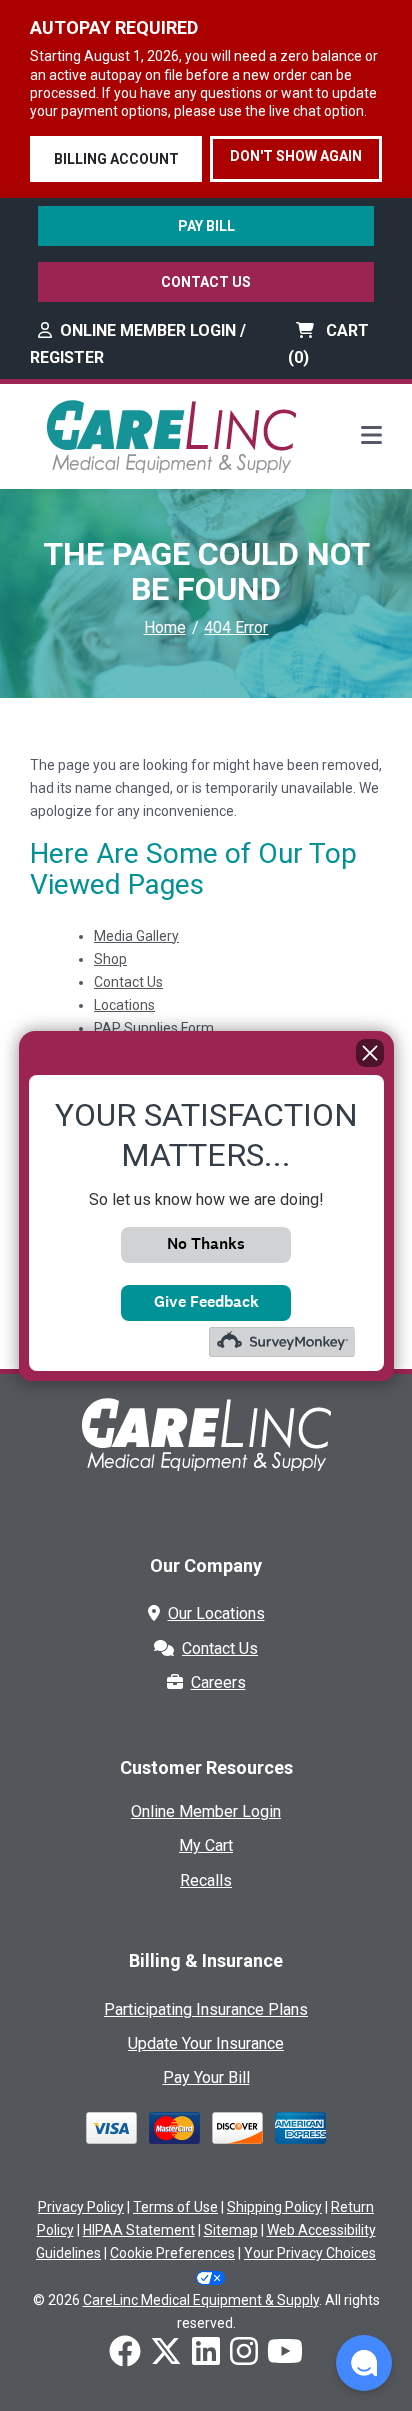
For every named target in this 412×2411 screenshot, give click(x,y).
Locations (124, 1005)
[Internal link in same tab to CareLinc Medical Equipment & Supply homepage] (171, 435)
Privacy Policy (81, 2207)
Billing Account (116, 159)
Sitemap (231, 2230)
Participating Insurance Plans (206, 2009)
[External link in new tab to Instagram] (244, 2353)
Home (165, 627)
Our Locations (216, 1613)
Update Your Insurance (206, 2043)
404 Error (236, 627)
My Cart (206, 1845)
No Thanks (206, 1243)
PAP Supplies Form (154, 1028)
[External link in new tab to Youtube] (285, 2353)
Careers (218, 1682)
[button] (364, 2363)
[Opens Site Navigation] (371, 437)
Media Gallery (136, 936)
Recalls (206, 1880)
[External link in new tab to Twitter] (166, 2353)
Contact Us (206, 282)
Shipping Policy (274, 2207)
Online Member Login (206, 1811)
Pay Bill (206, 226)
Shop (110, 959)
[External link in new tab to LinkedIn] (206, 2353)
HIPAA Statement (139, 2230)
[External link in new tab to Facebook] (125, 2353)
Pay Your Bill (206, 2077)
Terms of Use (175, 2207)
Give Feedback (206, 1301)
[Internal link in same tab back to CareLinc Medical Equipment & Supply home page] (206, 1449)
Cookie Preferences (172, 2253)
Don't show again (296, 156)
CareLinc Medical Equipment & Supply (201, 2300)
